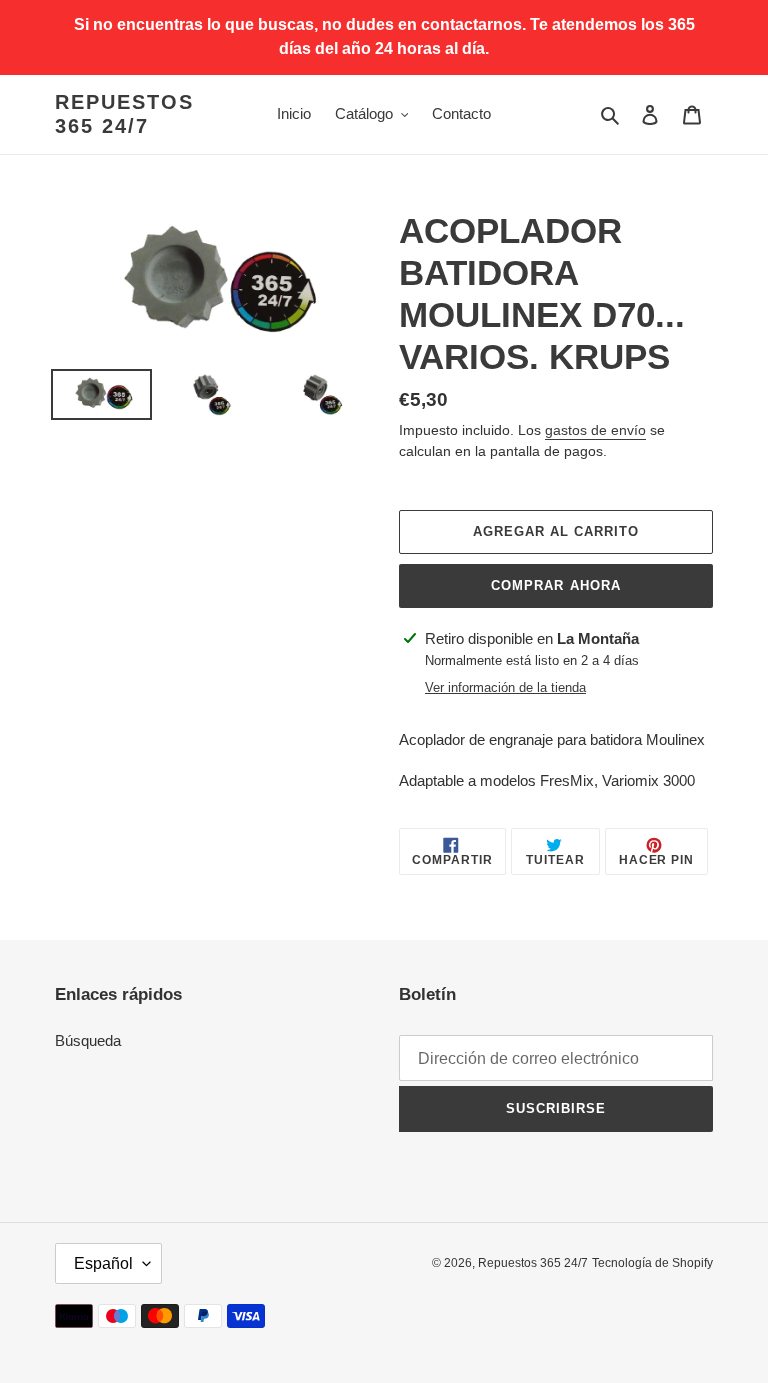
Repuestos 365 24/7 (124, 114)
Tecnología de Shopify (652, 1263)
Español (103, 1263)
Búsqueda (88, 1040)
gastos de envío (595, 430)
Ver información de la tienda (505, 687)
